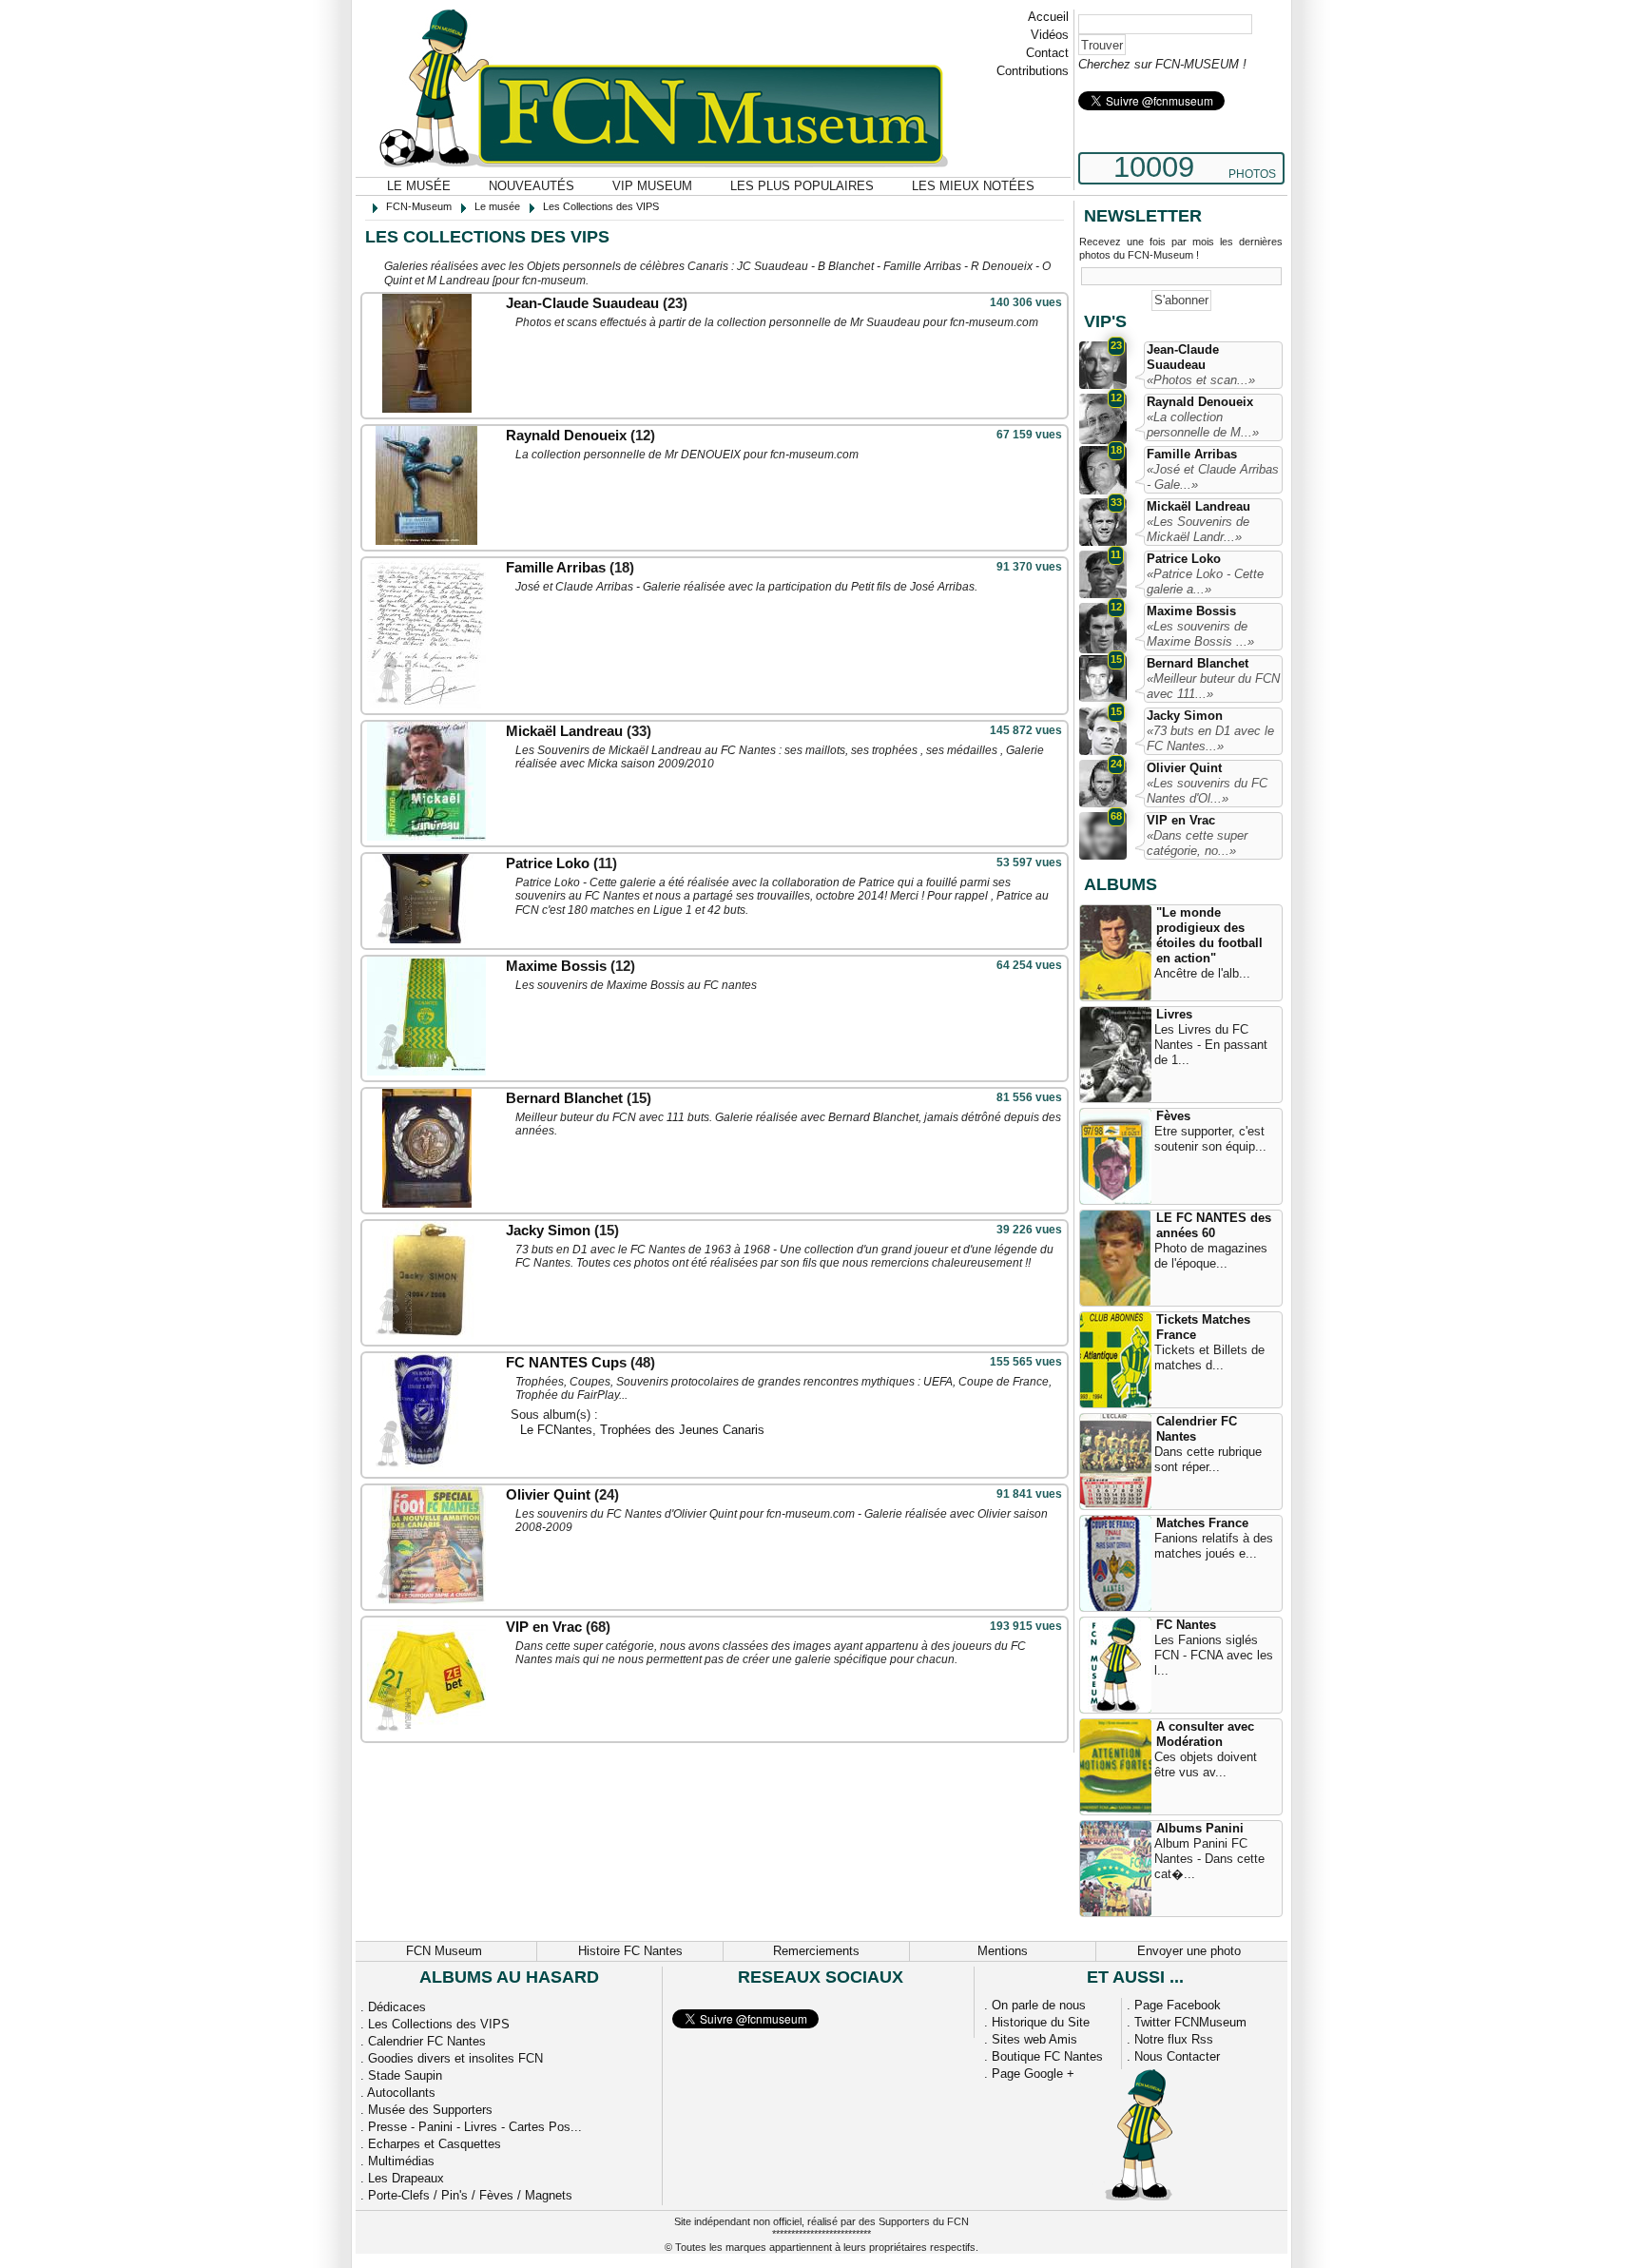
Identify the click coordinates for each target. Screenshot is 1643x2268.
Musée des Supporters (430, 2110)
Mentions (1003, 1951)
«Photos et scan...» (1201, 380)
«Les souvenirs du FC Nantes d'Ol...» (1207, 791)
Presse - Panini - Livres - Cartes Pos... (475, 2127)
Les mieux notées (973, 186)
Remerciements (816, 1951)
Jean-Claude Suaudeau (582, 303)
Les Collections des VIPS (439, 2024)
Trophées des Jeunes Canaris (682, 1430)
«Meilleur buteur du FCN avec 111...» (1213, 686)
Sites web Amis (1034, 2039)
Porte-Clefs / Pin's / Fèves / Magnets (470, 2195)
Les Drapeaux (406, 2178)
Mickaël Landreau (564, 731)
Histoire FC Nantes (630, 1951)
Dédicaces (397, 2007)
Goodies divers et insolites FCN (455, 2058)
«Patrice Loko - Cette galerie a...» (1205, 582)
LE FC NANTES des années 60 (1214, 1225)
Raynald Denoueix (566, 435)
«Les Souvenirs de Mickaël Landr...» (1198, 529)
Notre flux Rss (1174, 2039)
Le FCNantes (556, 1430)
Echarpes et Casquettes (435, 2144)
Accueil (1048, 17)
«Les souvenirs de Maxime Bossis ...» (1200, 634)
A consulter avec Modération (1205, 1734)
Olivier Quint (548, 1494)
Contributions (1033, 71)
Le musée (419, 186)
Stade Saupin (405, 2075)
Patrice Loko (550, 863)
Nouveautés (532, 186)
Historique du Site (1041, 2022)
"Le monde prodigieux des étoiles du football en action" (1209, 935)
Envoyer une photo (1189, 1951)
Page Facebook (1178, 2005)
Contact (1047, 53)
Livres (1174, 1014)
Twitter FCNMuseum (1190, 2022)
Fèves (1173, 1116)
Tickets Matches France (1203, 1327)
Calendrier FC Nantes (1197, 1429)
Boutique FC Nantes (1047, 2056)
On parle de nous (1039, 2005)
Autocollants (401, 2093)
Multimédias (401, 2161)
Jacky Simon (550, 1230)
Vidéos (1050, 35)
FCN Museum (444, 1951)
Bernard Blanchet (564, 1098)
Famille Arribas (556, 567)
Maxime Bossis (556, 966)
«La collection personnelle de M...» (1203, 425)
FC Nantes (1186, 1625)
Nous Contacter (1177, 2056)
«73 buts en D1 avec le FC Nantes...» (1210, 738)
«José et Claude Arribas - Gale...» (1213, 477)
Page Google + (1033, 2074)
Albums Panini (1200, 1828)
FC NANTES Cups (566, 1362)
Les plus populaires (802, 186)
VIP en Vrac (544, 1627)
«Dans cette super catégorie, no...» (1197, 843)
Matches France (1202, 1523)
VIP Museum (652, 186)
